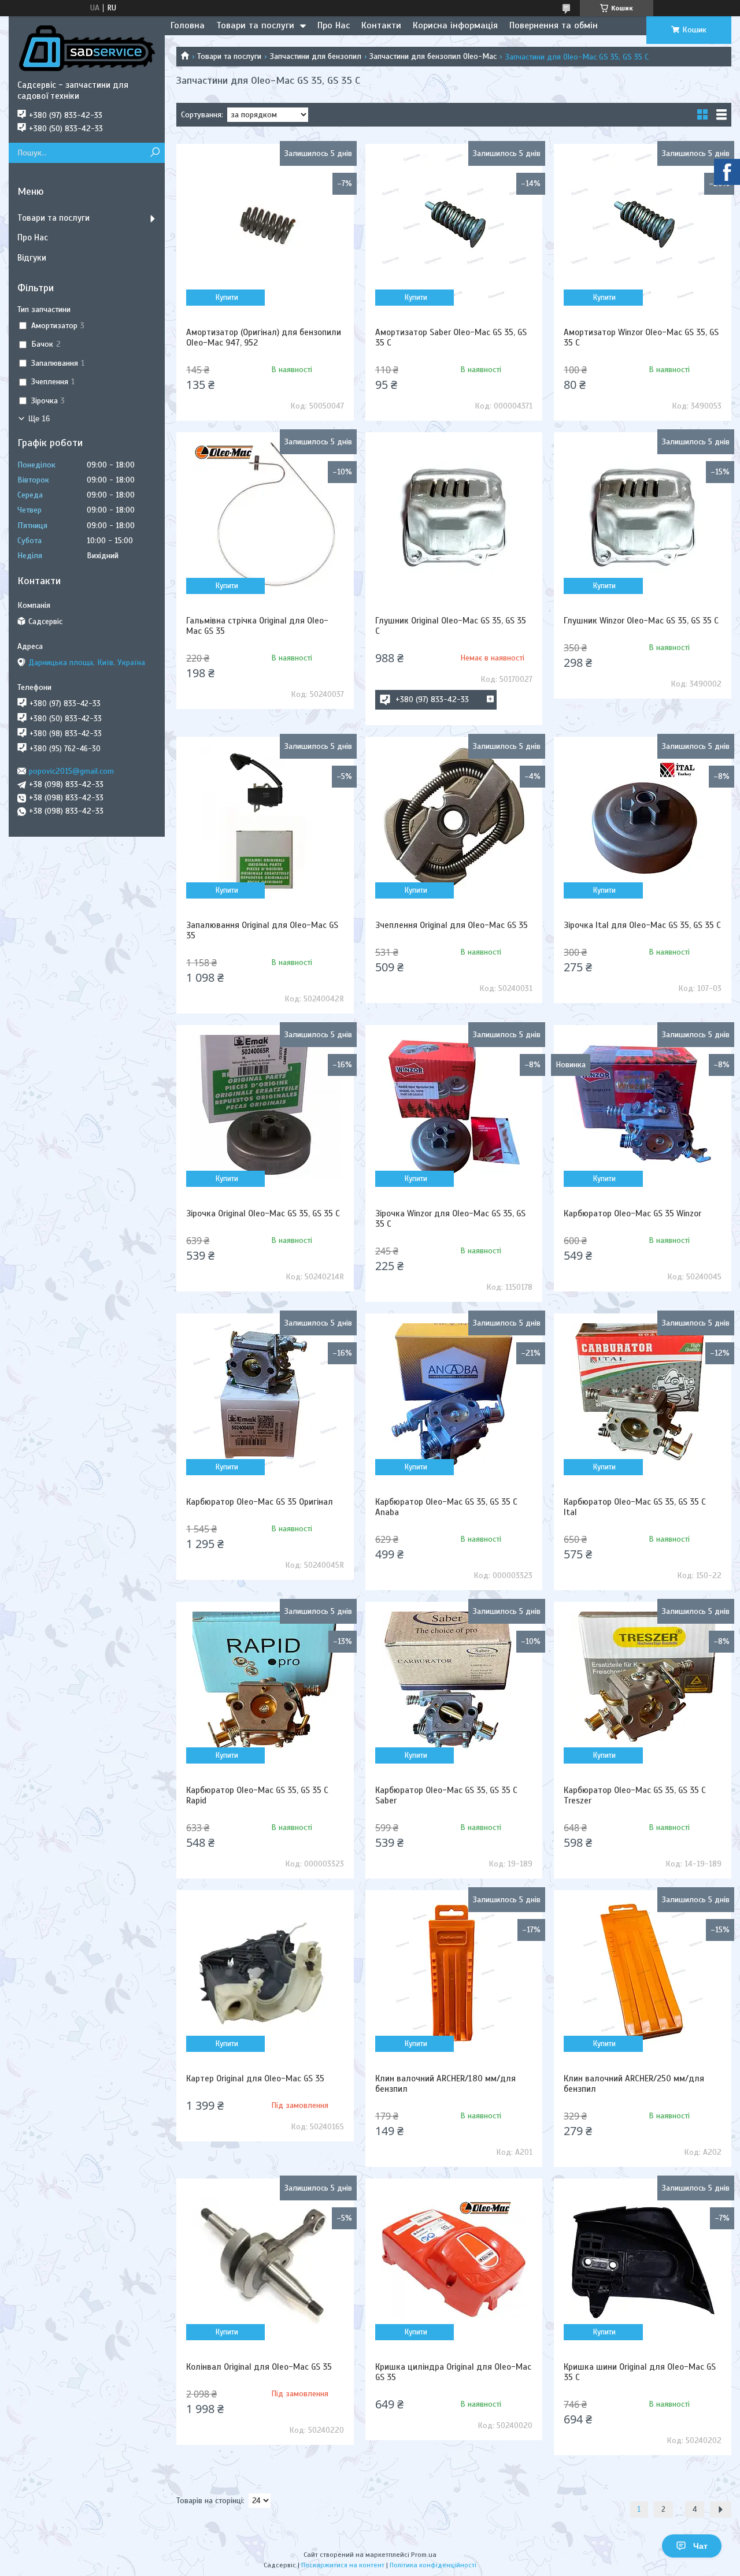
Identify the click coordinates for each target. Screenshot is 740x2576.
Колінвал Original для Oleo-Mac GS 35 (259, 2367)
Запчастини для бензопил (316, 56)
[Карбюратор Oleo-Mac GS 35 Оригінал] (265, 1395)
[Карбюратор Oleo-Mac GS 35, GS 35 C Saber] (454, 1684)
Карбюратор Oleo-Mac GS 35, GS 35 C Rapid (257, 1795)
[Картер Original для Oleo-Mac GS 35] (265, 1972)
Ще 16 (39, 419)
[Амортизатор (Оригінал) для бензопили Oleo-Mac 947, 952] (265, 226)
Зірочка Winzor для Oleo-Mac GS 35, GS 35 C (450, 1219)
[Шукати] (155, 153)
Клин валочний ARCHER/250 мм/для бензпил (634, 2084)
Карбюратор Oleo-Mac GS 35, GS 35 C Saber (446, 1795)
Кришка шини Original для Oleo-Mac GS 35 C (640, 2372)
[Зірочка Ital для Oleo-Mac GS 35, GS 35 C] (643, 819)
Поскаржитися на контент (343, 2565)
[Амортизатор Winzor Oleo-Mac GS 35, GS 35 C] (643, 226)
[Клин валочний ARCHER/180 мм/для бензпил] (454, 1972)
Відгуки (32, 258)
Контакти (381, 25)
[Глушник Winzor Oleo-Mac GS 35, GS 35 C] (643, 514)
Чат (700, 2546)
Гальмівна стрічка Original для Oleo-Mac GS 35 (257, 626)
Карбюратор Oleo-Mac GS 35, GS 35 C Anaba (446, 1507)
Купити (227, 298)
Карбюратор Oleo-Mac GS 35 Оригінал (260, 1502)
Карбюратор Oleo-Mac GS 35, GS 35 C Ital (635, 1507)
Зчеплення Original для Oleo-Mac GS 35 (452, 925)
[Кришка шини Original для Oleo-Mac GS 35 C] (643, 2261)
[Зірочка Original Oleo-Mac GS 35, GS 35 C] (265, 1107)
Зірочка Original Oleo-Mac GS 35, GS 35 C (263, 1213)
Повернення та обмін (554, 25)
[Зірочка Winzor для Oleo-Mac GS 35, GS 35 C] (454, 1107)
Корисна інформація (455, 25)
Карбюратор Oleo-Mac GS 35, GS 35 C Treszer (635, 1795)
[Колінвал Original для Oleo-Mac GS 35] (265, 2261)
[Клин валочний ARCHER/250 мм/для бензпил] (643, 1972)
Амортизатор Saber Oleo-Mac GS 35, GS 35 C (451, 337)
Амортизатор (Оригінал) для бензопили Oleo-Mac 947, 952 (264, 337)
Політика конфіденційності (433, 2565)
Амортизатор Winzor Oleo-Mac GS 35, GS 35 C (641, 337)
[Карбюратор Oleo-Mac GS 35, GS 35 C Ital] (643, 1395)
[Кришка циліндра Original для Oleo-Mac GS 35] (454, 2261)
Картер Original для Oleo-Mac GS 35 (255, 2078)
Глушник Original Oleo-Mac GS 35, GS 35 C (451, 626)
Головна (188, 25)
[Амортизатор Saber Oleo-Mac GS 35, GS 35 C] (454, 226)
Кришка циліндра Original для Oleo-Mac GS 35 (453, 2372)
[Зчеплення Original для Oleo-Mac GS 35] (454, 819)
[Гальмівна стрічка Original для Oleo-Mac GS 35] (265, 514)
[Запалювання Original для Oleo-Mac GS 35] (265, 819)
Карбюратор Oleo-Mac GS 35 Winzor (632, 1213)
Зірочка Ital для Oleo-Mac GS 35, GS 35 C (642, 925)
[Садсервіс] (87, 48)
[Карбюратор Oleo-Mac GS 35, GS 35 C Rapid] (265, 1684)
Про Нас (334, 25)
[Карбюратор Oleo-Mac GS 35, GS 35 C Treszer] (643, 1684)
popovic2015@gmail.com (71, 771)
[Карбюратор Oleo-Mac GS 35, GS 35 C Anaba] (454, 1395)
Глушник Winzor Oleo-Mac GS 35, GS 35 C (641, 621)
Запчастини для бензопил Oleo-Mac (433, 56)
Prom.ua (424, 2555)
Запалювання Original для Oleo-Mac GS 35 (262, 930)
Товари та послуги (255, 25)
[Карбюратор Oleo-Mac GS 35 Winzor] (643, 1107)
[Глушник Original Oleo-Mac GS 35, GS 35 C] (454, 514)
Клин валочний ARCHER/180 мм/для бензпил (445, 2084)
